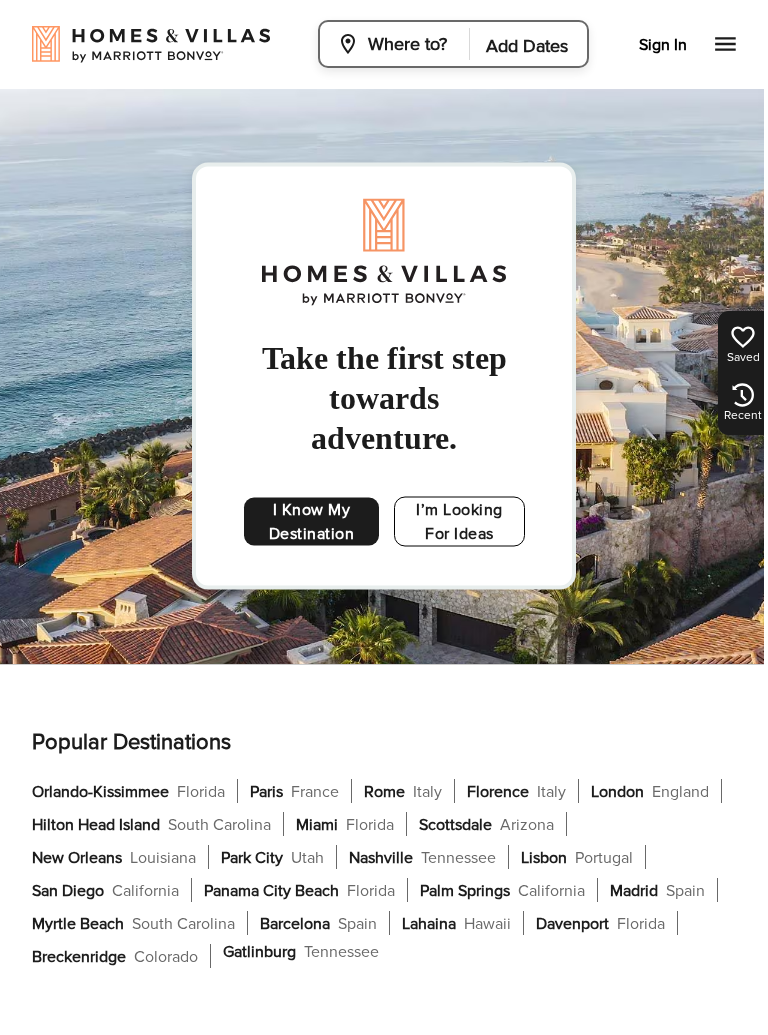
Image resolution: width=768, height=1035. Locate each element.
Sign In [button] (663, 45)
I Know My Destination (312, 522)
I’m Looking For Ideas (459, 522)
